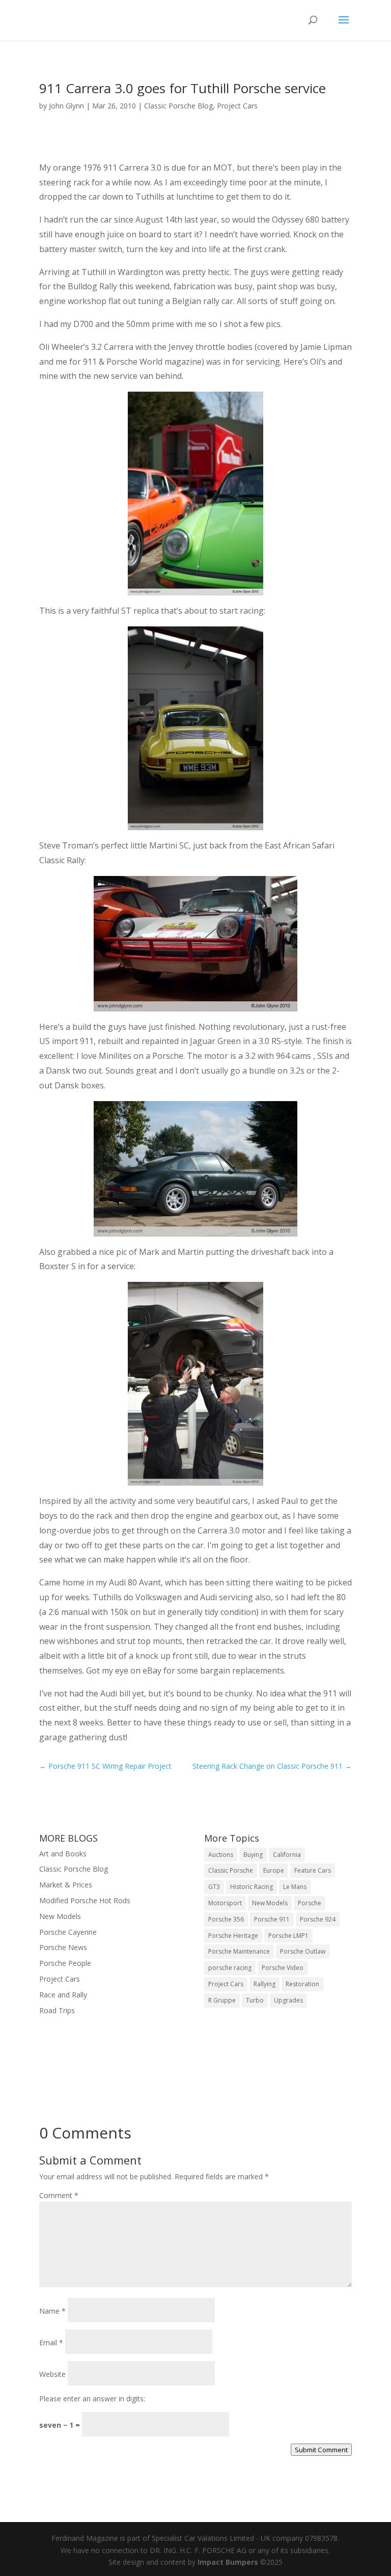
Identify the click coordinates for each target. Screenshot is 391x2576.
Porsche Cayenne (68, 1932)
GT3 (214, 1887)
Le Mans (295, 1887)
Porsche (310, 1903)
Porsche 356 (226, 1919)
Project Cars (237, 106)
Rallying (264, 1984)
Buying (253, 1855)
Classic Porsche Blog (178, 106)
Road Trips (57, 2010)
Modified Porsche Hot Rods (85, 1900)
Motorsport (225, 1903)
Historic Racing (252, 1887)
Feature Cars (313, 1870)
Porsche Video (283, 1968)
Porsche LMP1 (288, 1936)
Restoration (302, 1984)
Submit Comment (321, 2450)
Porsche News (63, 1947)
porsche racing (230, 1968)
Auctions (221, 1855)
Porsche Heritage (233, 1936)
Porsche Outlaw (303, 1951)
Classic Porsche (231, 1870)
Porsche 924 (318, 1919)
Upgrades (288, 2000)
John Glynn (66, 106)
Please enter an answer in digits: (92, 2399)
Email (51, 2342)
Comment (59, 2195)
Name (52, 2311)
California (287, 1855)
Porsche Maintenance (239, 1951)
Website (52, 2374)
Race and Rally (63, 1995)
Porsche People (65, 1963)
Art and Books (63, 1854)
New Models (60, 1916)
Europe (274, 1870)
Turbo (255, 2000)
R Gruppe (222, 2000)
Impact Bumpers (228, 2562)
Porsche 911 (272, 1919)
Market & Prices (66, 1885)
